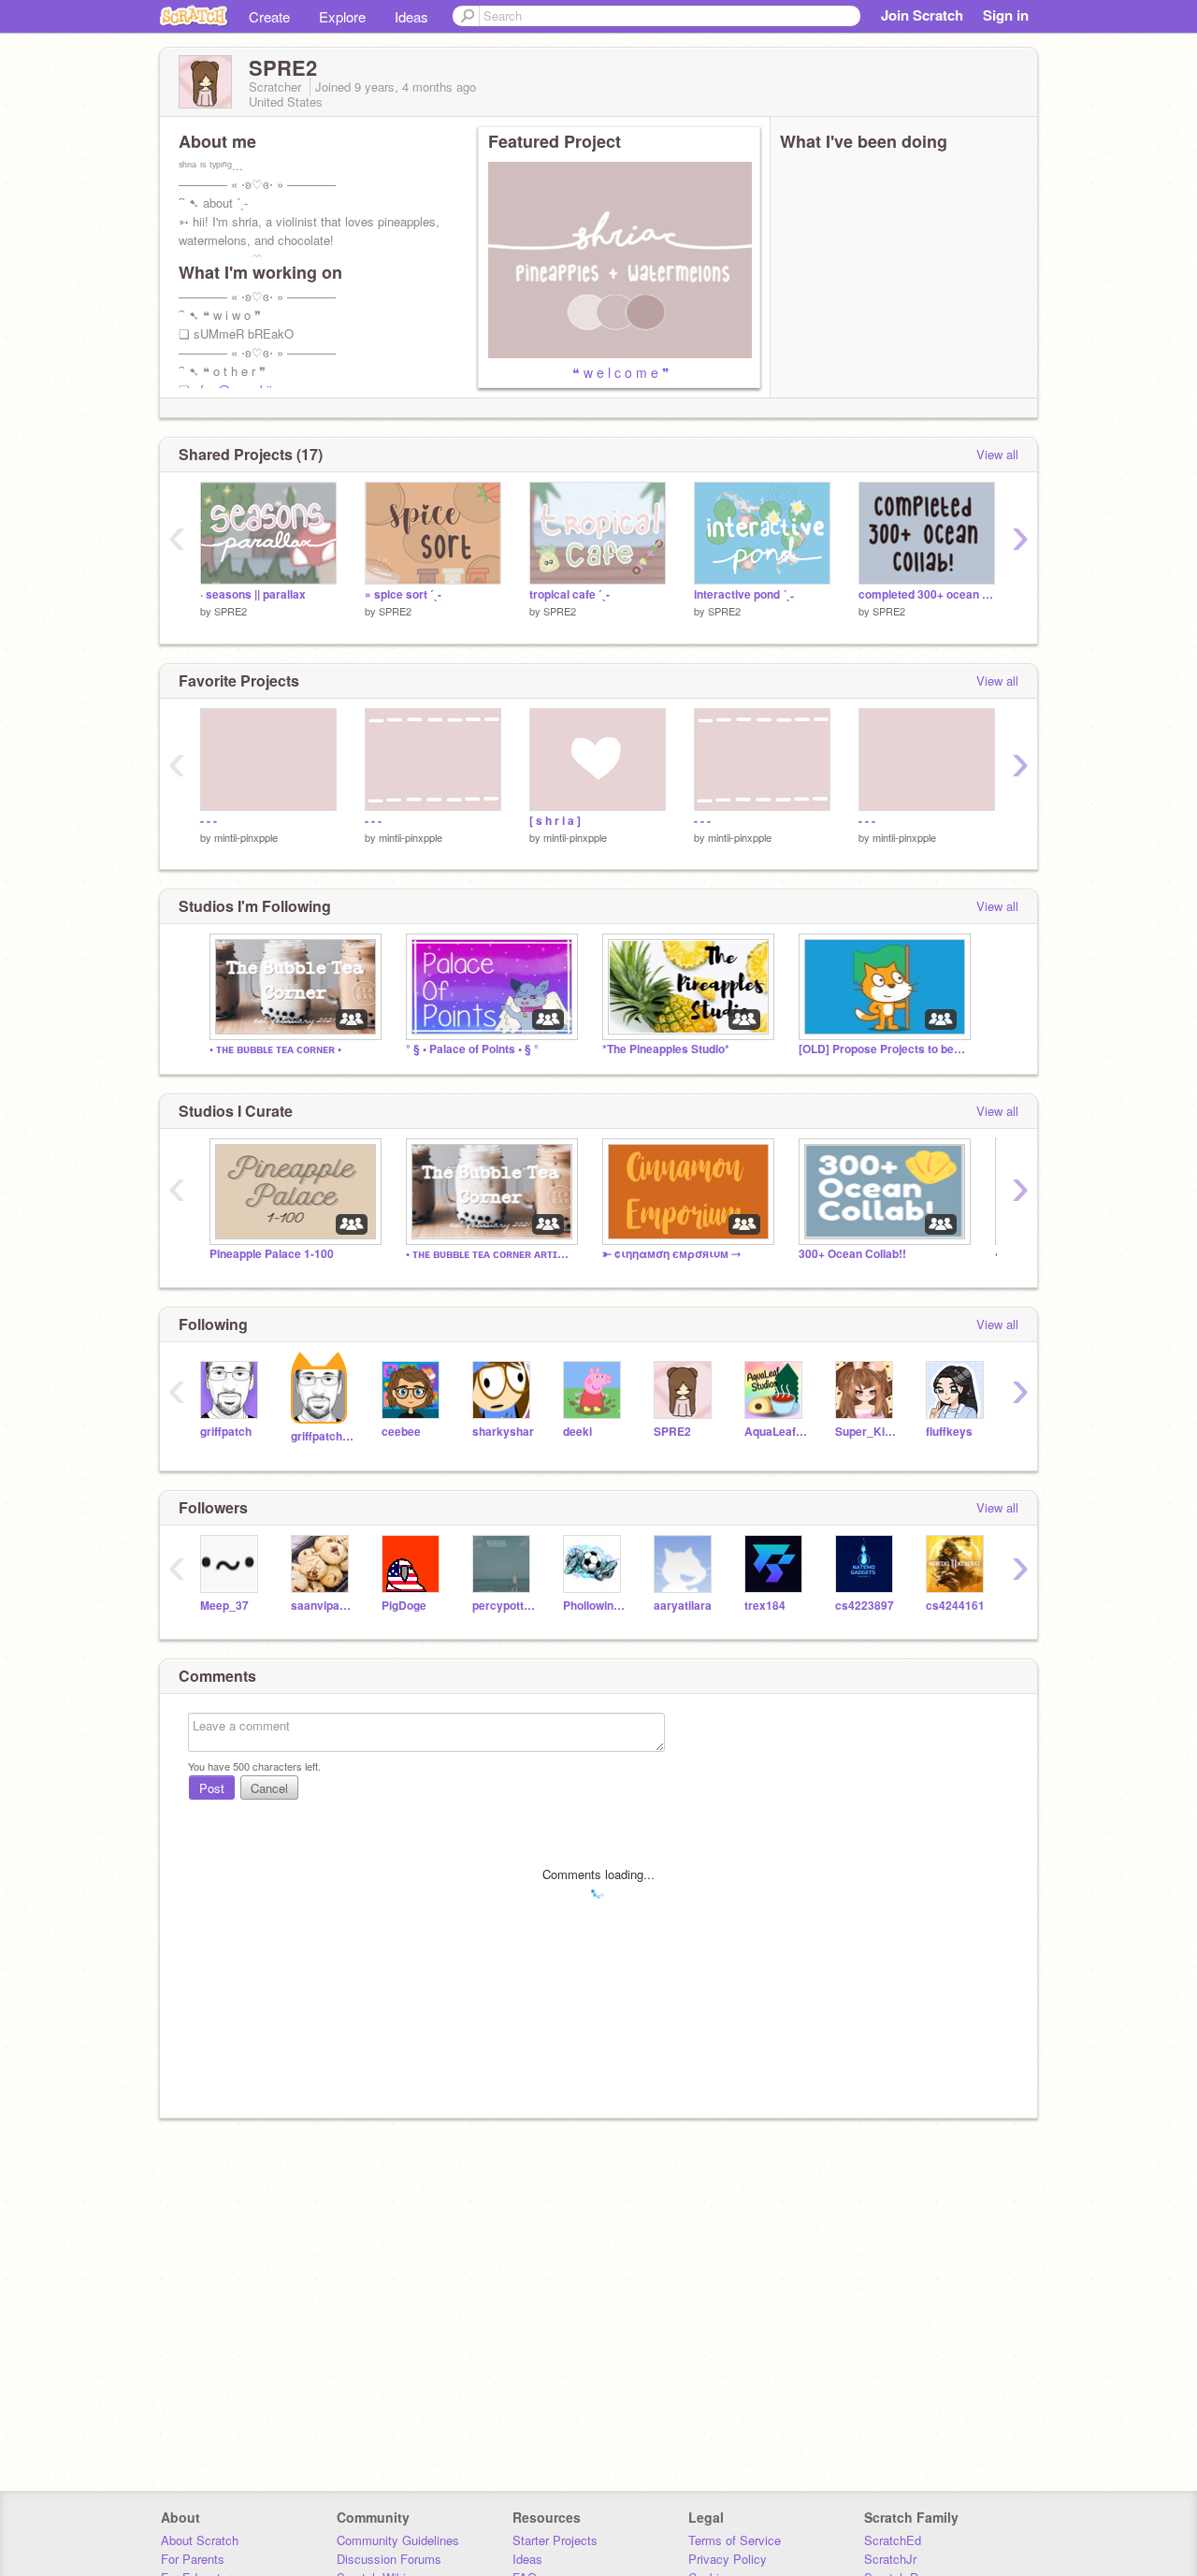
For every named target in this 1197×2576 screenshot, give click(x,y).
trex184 (765, 1606)
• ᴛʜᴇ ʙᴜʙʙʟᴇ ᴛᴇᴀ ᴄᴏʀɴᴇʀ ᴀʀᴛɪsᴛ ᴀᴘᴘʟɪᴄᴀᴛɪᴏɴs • (490, 1254)
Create (269, 16)
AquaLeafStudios (776, 1432)
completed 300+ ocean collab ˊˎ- (927, 594)
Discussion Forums (389, 2559)
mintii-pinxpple (246, 837)
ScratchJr (890, 2559)
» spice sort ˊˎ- (403, 594)
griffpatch (226, 1432)
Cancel (269, 1788)
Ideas (411, 16)
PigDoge (404, 1606)
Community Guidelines (398, 2540)
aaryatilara (683, 1606)
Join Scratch (922, 15)
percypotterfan (504, 1606)
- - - (209, 821)
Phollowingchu (594, 1606)
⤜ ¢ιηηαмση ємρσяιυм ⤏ (671, 1254)
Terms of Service (735, 2540)
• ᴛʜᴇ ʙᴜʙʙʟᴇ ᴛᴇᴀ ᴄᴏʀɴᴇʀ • (275, 1049)
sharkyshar (503, 1432)
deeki (577, 1432)
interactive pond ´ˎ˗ (744, 594)
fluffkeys (949, 1432)
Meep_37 (224, 1606)
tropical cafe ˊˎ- (570, 594)
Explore (342, 16)
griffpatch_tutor (322, 1436)
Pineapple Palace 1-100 (272, 1254)
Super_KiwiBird (866, 1432)
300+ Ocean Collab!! (852, 1254)
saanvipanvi (322, 1606)
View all (997, 454)
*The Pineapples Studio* (666, 1049)
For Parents (193, 2559)
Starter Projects (555, 2540)
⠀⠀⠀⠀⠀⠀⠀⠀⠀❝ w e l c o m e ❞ (579, 372)
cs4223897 (865, 1606)
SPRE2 (231, 611)
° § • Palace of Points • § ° (472, 1049)
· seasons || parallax (253, 594)
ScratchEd (893, 2540)
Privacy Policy (728, 2559)
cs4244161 (955, 1606)
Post (212, 1788)
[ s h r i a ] (555, 821)
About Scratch (200, 2540)
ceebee (401, 1432)
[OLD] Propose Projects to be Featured (883, 1049)
